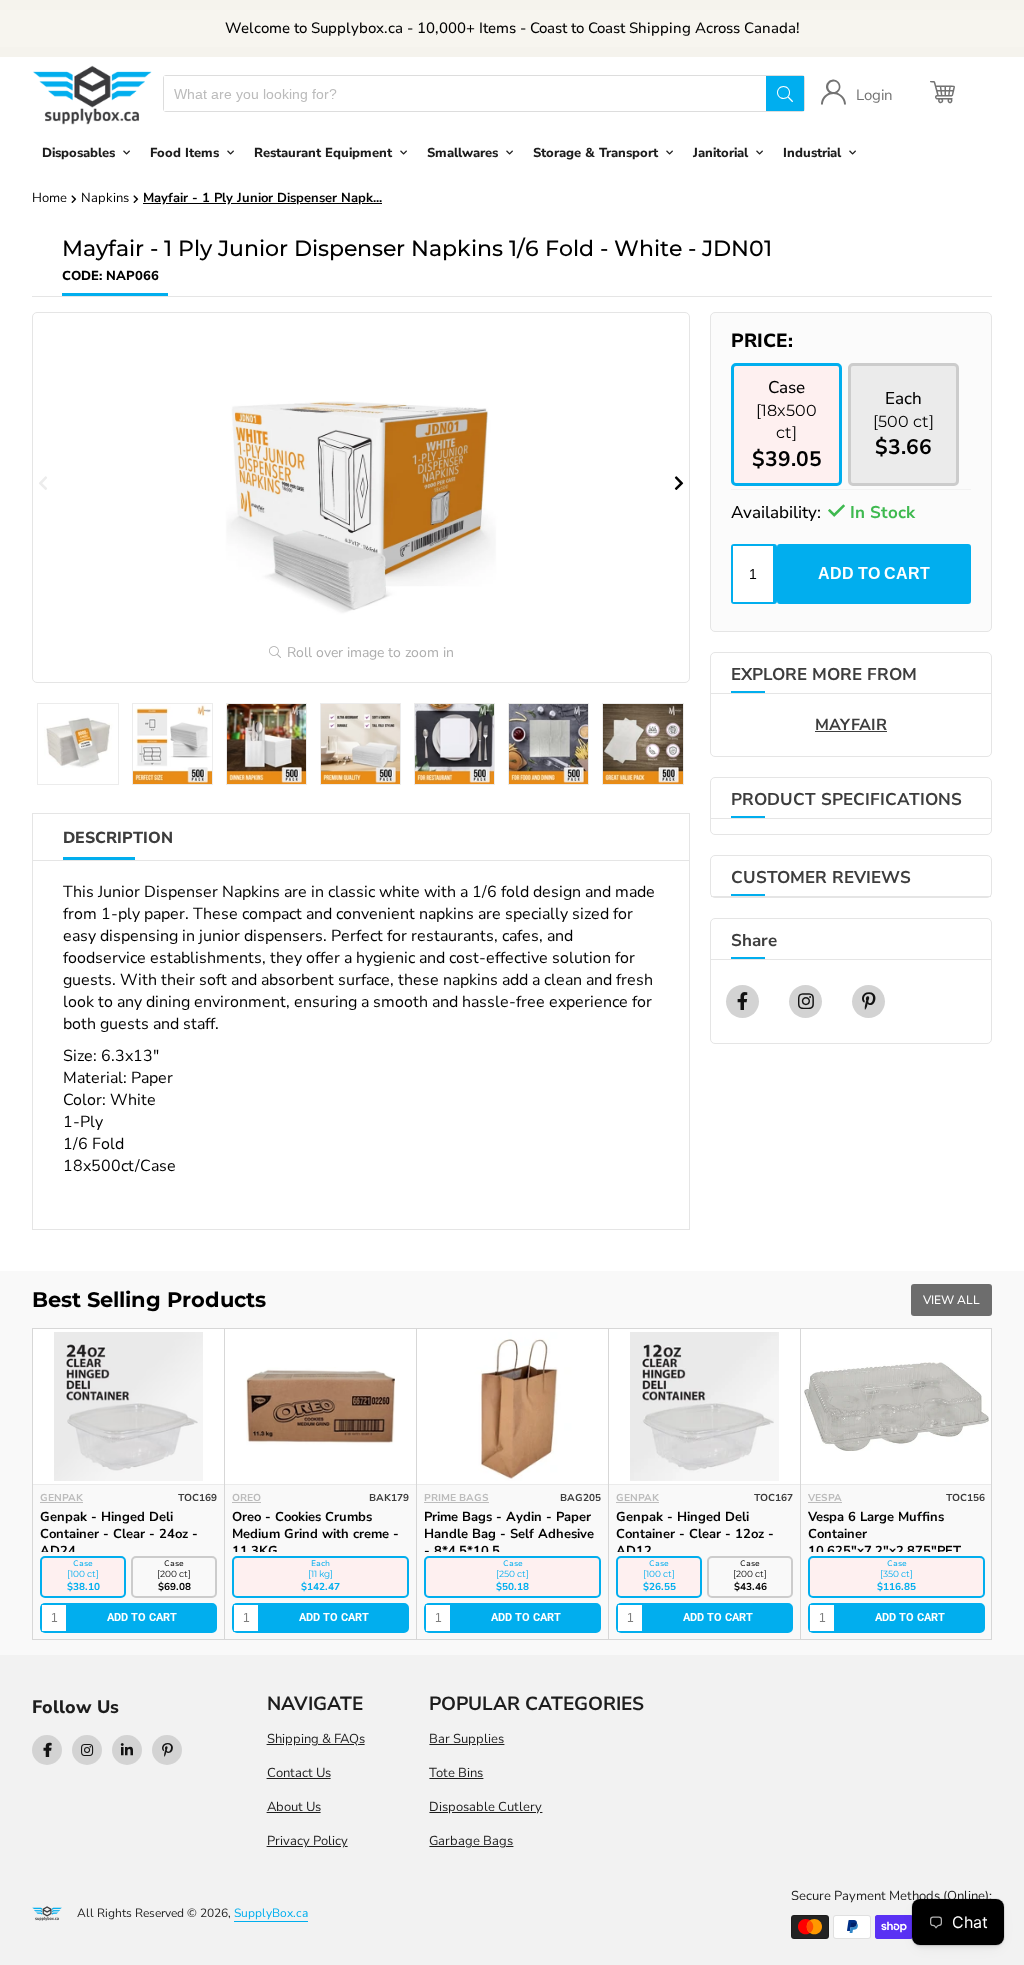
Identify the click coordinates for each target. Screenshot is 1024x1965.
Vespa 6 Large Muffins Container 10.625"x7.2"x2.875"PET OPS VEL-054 (884, 1542)
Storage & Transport (595, 153)
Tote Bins (456, 1773)
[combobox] (465, 93)
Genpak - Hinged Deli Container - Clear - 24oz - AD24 (119, 1534)
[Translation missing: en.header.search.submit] (785, 93)
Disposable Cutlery (485, 1807)
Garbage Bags (471, 1841)
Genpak (61, 1498)
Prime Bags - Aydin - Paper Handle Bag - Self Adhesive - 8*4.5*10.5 (509, 1534)
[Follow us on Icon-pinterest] (167, 1750)
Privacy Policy (307, 1841)
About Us (294, 1807)
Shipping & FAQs (316, 1739)
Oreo (246, 1498)
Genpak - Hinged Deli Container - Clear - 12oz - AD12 (695, 1534)
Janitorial (720, 153)
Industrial (812, 153)
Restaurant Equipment (323, 153)
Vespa (825, 1498)
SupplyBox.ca (271, 1913)
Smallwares (462, 153)
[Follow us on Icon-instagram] (87, 1750)
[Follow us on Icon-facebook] (47, 1750)
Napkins (105, 198)
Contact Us (299, 1773)
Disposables (78, 153)
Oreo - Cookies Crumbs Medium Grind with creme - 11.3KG (315, 1534)
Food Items (184, 153)
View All (951, 1300)
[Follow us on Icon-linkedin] (127, 1750)
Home (49, 198)
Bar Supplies (466, 1739)
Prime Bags (456, 1498)
